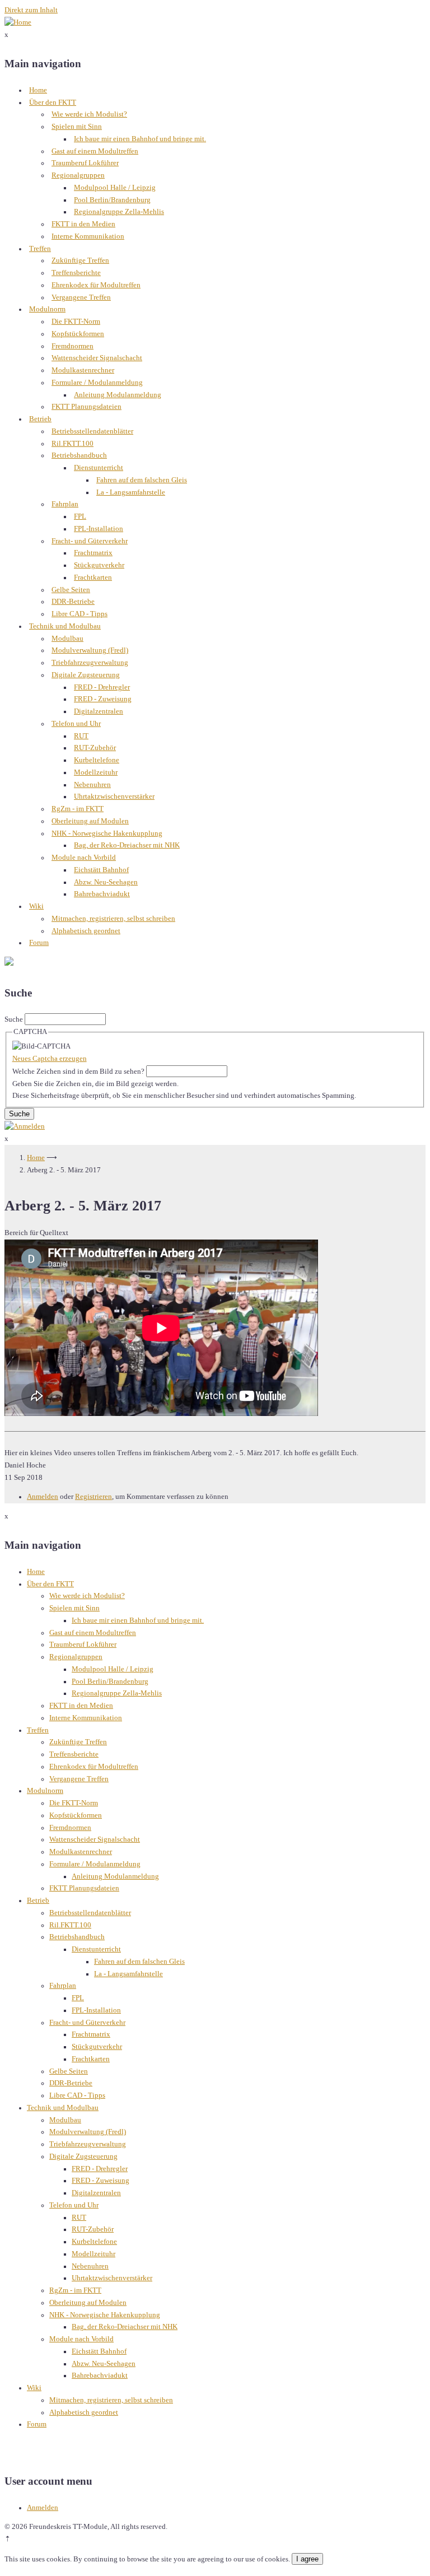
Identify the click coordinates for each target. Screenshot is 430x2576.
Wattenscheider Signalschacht (97, 358)
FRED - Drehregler (102, 687)
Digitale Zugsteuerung (86, 675)
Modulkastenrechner (83, 370)
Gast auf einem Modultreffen (95, 151)
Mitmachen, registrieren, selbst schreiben (113, 919)
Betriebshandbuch (79, 455)
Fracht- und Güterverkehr (90, 541)
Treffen (40, 249)
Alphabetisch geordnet (86, 931)
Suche (14, 1019)
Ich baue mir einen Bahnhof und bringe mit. (140, 139)
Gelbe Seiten (71, 590)
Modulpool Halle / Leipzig (115, 188)
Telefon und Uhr (76, 724)
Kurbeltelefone (97, 760)
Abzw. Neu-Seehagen (106, 882)
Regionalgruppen (78, 175)
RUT (81, 736)
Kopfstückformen (78, 334)
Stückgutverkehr (99, 565)
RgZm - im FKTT (78, 809)
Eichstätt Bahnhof (101, 870)
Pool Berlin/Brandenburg (112, 200)
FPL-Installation (99, 529)
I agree (307, 2559)
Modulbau (67, 639)
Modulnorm (47, 309)
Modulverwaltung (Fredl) (90, 650)
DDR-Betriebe (73, 602)
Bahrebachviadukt (102, 894)
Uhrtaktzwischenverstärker (114, 796)
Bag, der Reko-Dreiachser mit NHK (127, 845)
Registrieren (94, 1497)
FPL (80, 516)
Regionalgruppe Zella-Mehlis (119, 212)
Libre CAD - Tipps (80, 614)
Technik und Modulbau (65, 626)
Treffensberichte (76, 273)
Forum (39, 943)
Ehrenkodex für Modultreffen (96, 285)
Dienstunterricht (99, 468)
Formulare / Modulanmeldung (97, 383)
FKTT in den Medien (83, 224)
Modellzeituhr (96, 772)
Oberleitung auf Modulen (90, 821)
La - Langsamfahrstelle (131, 492)
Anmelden (43, 1497)
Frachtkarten (93, 577)
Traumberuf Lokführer (85, 163)
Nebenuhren (92, 785)
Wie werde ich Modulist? (89, 114)
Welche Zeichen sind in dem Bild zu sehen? (78, 1072)
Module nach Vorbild (84, 858)
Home (38, 90)
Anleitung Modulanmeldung (118, 395)
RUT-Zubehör (95, 748)
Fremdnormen (73, 346)
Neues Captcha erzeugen (50, 1059)
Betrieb (40, 419)
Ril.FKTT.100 (73, 444)
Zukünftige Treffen (80, 260)
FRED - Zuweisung (103, 699)
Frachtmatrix (93, 553)
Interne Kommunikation (88, 236)
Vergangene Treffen (81, 297)
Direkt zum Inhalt (31, 10)
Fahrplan (65, 504)
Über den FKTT (53, 103)
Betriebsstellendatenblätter (92, 431)
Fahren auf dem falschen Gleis (142, 480)
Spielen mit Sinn (77, 127)
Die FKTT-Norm (76, 322)
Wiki (36, 906)
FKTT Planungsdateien (87, 407)
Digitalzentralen (99, 711)
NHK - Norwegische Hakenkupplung (107, 833)
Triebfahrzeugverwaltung (90, 663)
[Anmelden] (25, 1126)
